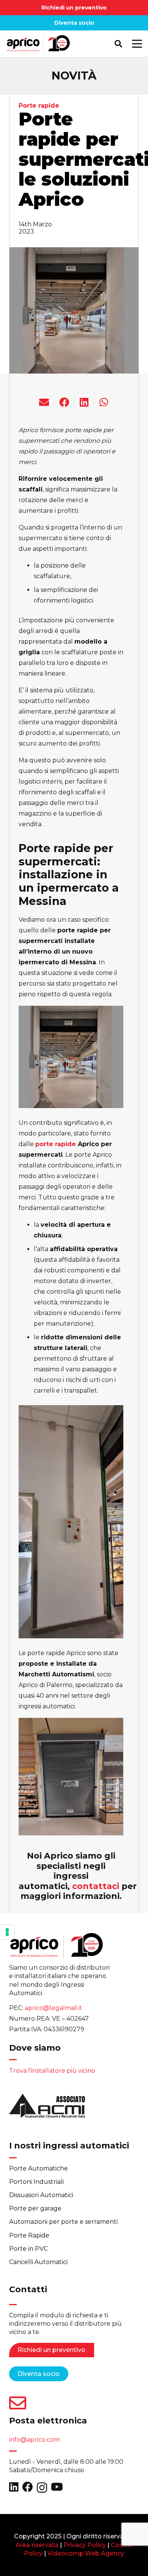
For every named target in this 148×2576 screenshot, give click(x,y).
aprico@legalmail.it (54, 2008)
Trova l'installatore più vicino (52, 2071)
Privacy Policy (85, 2545)
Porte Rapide (29, 2235)
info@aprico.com (35, 2440)
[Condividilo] (64, 402)
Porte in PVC (28, 2249)
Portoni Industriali (36, 2182)
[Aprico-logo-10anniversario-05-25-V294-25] (38, 44)
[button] (118, 44)
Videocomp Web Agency (86, 2553)
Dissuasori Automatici (41, 2195)
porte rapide (56, 1144)
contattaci (96, 1886)
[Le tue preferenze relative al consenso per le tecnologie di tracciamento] (7, 1932)
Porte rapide (39, 106)
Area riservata (37, 2545)
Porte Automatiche (39, 2168)
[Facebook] (28, 2487)
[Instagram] (42, 2488)
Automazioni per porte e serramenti (63, 2222)
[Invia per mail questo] (44, 402)
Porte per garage (35, 2208)
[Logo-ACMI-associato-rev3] (47, 2108)
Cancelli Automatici (38, 2262)
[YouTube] (57, 2487)
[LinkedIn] (14, 2487)
